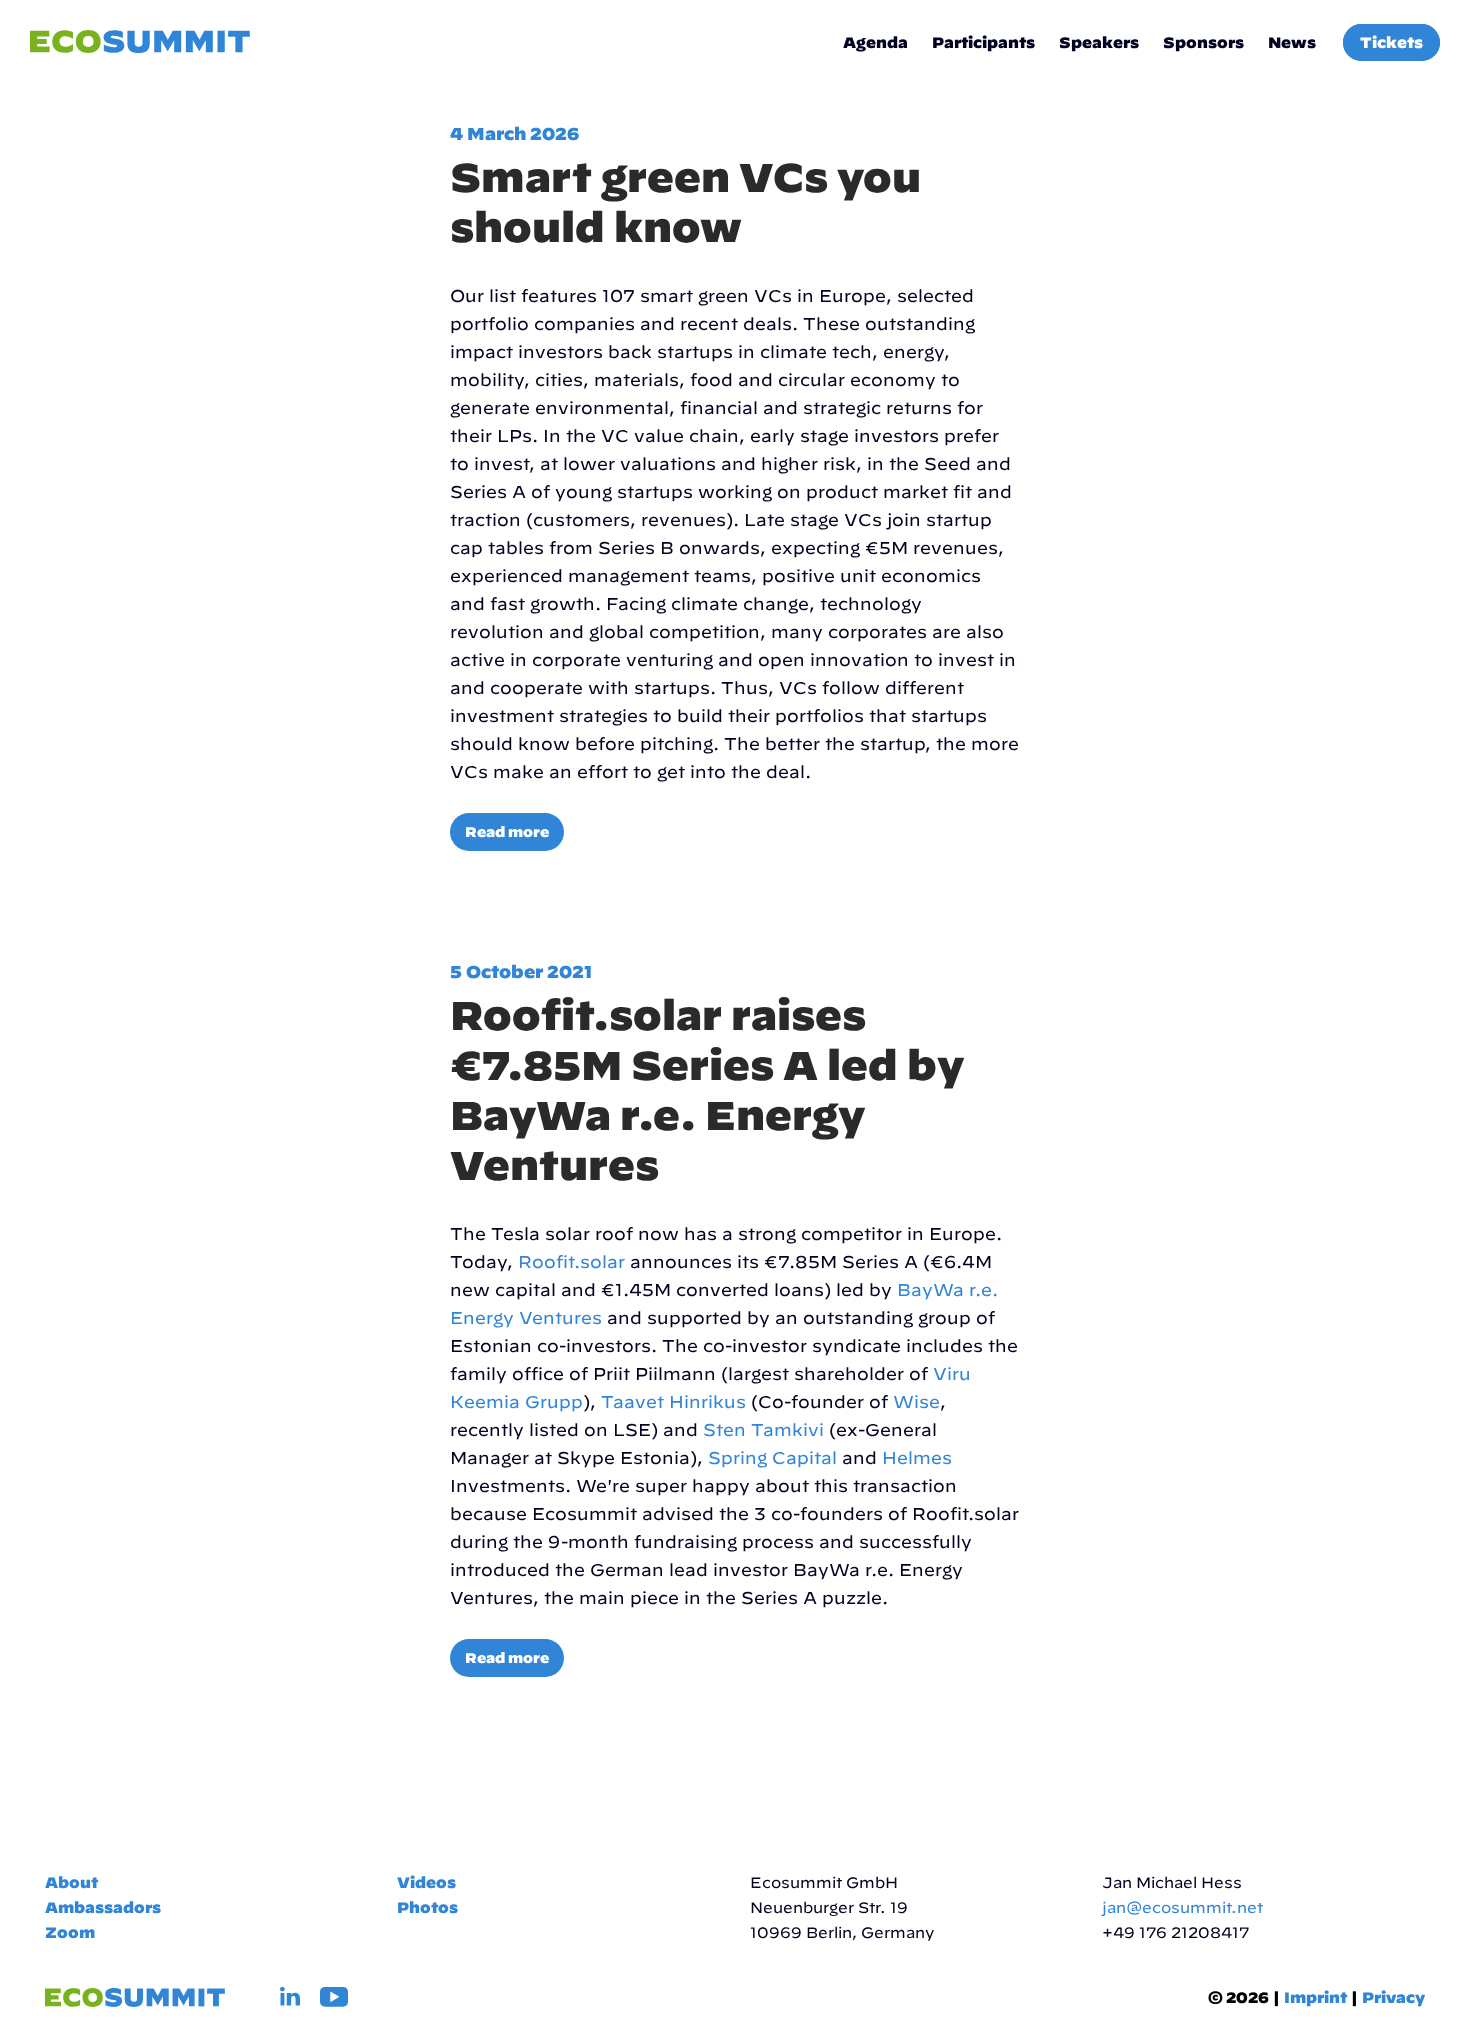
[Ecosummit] (140, 42)
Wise (916, 1401)
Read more (507, 832)
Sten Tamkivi (763, 1429)
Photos (427, 1907)
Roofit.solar (571, 1261)
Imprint (1315, 1997)
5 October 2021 (521, 971)
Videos (426, 1882)
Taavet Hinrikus (673, 1401)
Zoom (70, 1932)
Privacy (1393, 1997)
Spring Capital (772, 1457)
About (71, 1882)
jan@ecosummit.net (1182, 1907)
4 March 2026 (514, 133)
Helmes (917, 1457)
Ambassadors (103, 1907)
